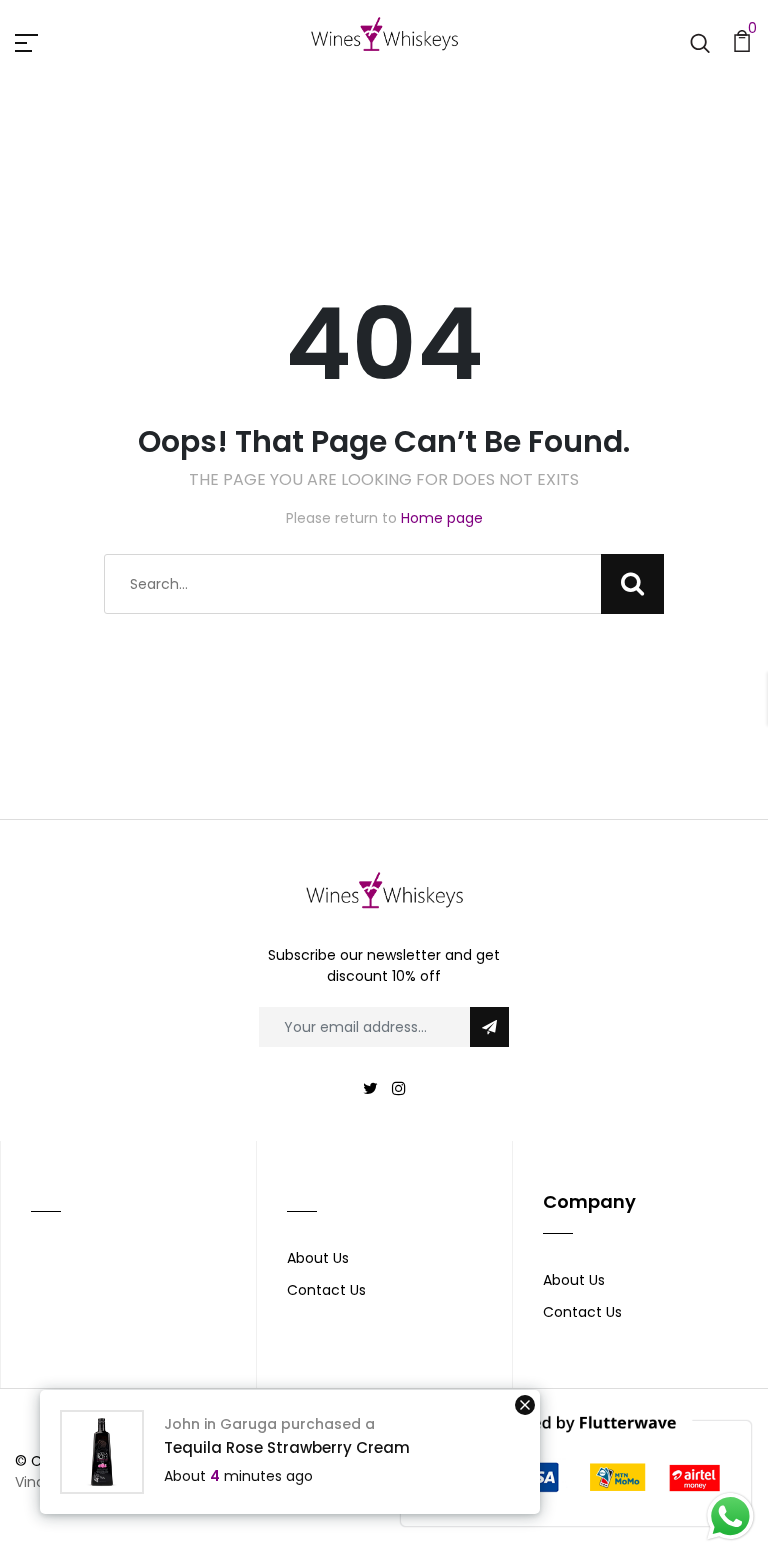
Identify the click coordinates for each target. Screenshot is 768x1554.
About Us (318, 1258)
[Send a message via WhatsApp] (730, 1516)
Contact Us (326, 1290)
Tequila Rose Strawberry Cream (287, 1447)
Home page (442, 518)
